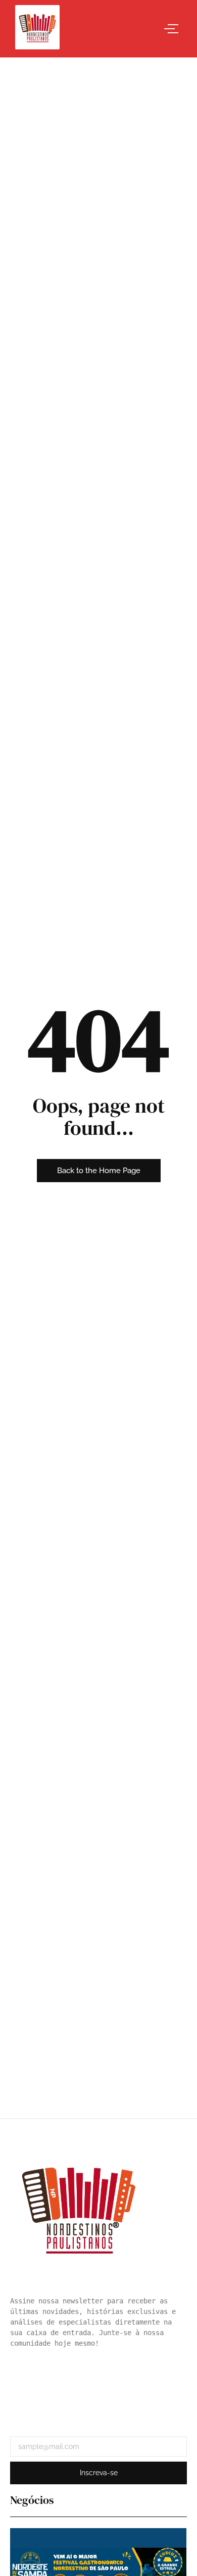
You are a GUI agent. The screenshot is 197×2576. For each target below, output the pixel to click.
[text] (98, 2322)
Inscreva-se (99, 2473)
